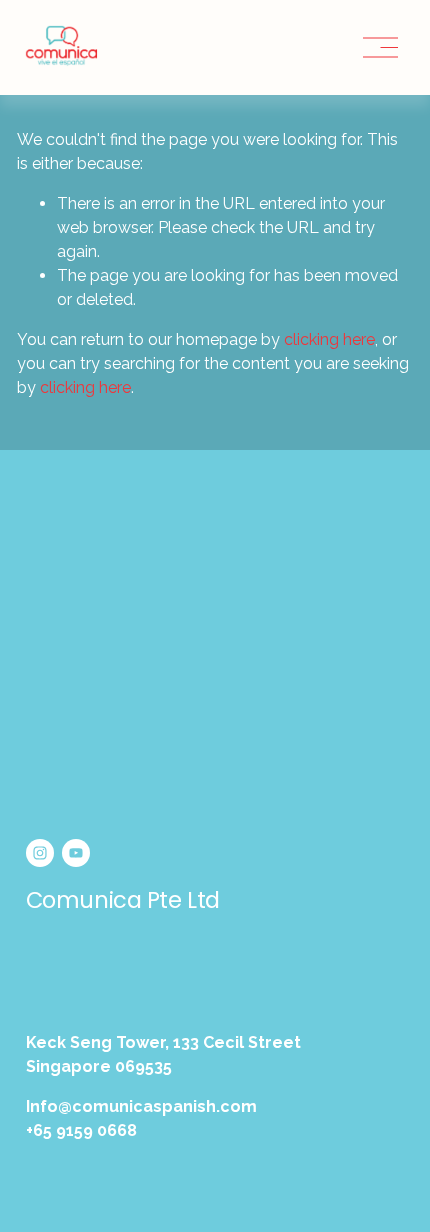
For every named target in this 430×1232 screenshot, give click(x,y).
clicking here (329, 339)
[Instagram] (40, 853)
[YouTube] (76, 853)
